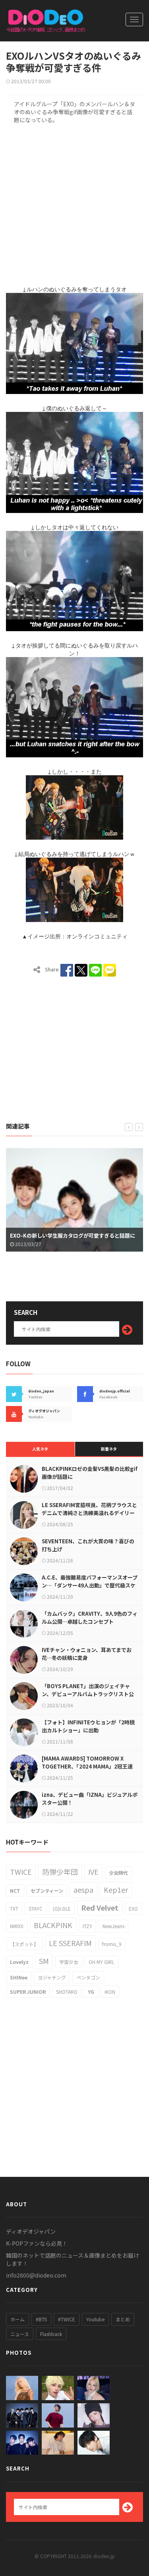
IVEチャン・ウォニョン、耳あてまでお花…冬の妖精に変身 (87, 1654)
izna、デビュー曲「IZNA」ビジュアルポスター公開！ (90, 1799)
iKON (110, 1992)
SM (44, 1961)
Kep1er (116, 1890)
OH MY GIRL (102, 1962)
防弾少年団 (60, 1872)
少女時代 (118, 1873)
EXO (133, 1908)
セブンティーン (47, 1891)
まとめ (123, 2319)
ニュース (20, 2334)
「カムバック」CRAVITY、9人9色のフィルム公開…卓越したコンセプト (90, 1618)
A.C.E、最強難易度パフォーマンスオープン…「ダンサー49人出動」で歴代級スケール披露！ (90, 1585)
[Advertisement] (74, 195)
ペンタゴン (88, 1977)
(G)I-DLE (62, 1908)
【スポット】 (24, 1944)
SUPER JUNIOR (28, 1992)
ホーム (17, 2319)
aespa (83, 1890)
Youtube (95, 2319)
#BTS (41, 2319)
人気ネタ (40, 1449)
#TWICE (67, 2319)
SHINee (19, 1977)
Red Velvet (100, 1907)
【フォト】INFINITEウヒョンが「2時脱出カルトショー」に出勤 (88, 1726)
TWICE (21, 1872)
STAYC (36, 1908)
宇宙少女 (69, 1962)
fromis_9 (112, 1944)
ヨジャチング (52, 1977)
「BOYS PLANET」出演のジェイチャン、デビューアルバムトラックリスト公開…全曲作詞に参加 (88, 1694)
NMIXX (17, 1926)
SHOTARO (67, 1992)
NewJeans (113, 1926)
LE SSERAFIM (70, 1943)
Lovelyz (19, 1962)
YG (91, 1992)
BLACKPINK (53, 1925)
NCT (15, 1891)
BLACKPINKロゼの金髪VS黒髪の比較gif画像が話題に (90, 1473)
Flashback (51, 2334)
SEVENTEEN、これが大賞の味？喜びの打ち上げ (88, 1545)
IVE (93, 1872)
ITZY (87, 1926)
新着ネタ (109, 1449)
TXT (14, 1908)
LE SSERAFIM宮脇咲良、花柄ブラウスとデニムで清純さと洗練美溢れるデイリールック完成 (89, 1513)
